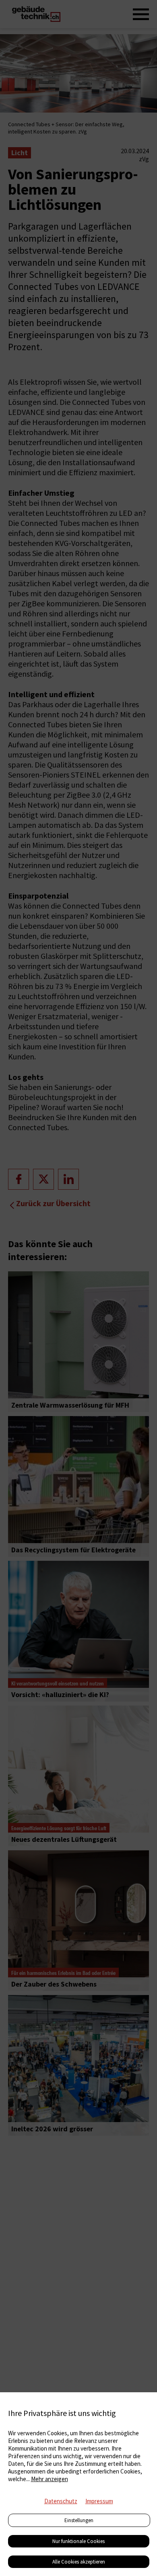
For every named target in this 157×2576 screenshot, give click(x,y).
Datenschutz (61, 2501)
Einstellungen (79, 2520)
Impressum (99, 2501)
